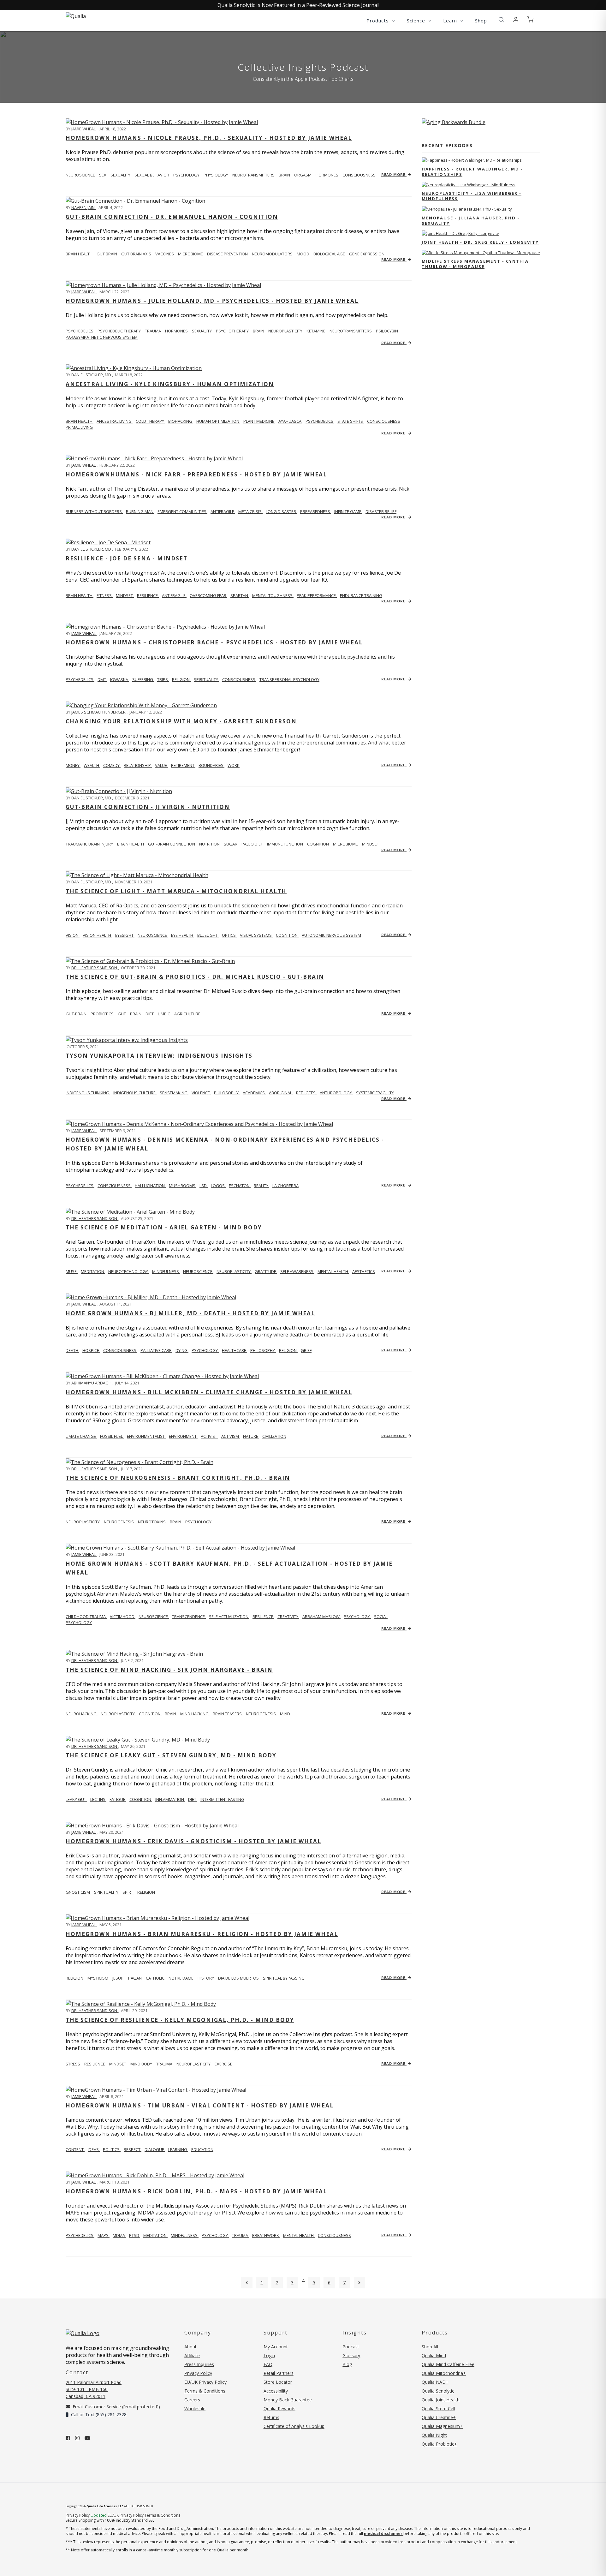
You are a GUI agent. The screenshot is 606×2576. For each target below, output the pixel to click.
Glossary (351, 2355)
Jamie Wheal (84, 129)
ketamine (316, 331)
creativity (288, 1617)
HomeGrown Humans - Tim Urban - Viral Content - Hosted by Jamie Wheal (200, 2105)
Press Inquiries (199, 2364)
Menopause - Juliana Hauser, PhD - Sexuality (471, 221)
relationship (138, 765)
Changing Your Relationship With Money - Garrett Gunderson (181, 721)
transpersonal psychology (289, 679)
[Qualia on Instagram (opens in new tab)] (77, 2438)
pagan (135, 1978)
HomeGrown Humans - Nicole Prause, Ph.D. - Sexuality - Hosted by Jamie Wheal (209, 138)
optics (229, 935)
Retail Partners (279, 2373)
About (190, 2347)
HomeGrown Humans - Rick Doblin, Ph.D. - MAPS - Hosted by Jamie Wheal (196, 2191)
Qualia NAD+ (435, 2382)
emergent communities (182, 511)
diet (150, 1014)
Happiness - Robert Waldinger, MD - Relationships (472, 172)
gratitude (266, 1271)
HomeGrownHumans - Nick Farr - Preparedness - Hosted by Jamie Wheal (196, 474)
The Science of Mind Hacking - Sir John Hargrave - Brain (169, 1670)
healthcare (235, 1350)
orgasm (303, 175)
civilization (274, 1436)
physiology (216, 175)
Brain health (80, 421)
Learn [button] (451, 21)
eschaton (240, 1186)
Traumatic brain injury (90, 844)
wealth (92, 765)
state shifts (351, 421)
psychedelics (320, 421)
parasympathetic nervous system (102, 337)
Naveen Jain (83, 207)
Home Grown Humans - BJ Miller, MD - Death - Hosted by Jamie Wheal (190, 1313)
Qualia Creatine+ (439, 2417)
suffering (143, 679)
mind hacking (195, 1714)
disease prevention (228, 254)
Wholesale (195, 2409)
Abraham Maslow (321, 1617)
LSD (204, 1186)
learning (178, 2149)
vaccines (165, 254)
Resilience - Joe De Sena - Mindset (127, 558)
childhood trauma (86, 1617)
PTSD (135, 2235)
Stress (73, 2064)
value (161, 765)
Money (73, 765)
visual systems (256, 935)
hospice (91, 1350)
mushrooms (183, 1186)
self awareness (297, 1271)
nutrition (210, 844)
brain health (80, 254)
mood (303, 254)
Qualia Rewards (279, 2409)
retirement (183, 765)
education (202, 2149)
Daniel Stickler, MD (92, 375)
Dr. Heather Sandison (95, 968)
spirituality (206, 679)
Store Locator (278, 2382)
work (234, 765)
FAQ (268, 2364)
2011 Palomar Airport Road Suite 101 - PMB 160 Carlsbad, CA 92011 (94, 2389)
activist (209, 1436)
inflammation (170, 1799)
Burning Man (140, 511)
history (206, 1978)
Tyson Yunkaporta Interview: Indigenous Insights (159, 1056)
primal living (79, 427)
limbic (164, 1014)
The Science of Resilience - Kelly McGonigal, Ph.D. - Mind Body (180, 2020)
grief (306, 1350)
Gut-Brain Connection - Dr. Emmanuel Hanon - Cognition (172, 217)
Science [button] (417, 21)
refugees (306, 1093)
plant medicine (259, 421)
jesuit (119, 1978)
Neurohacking (82, 1714)
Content (75, 2149)
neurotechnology (129, 1271)
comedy (112, 765)
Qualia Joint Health (441, 2400)
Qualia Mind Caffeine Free (448, 2364)
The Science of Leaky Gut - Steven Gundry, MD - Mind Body (171, 1755)
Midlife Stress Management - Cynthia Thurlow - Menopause (475, 264)
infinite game (348, 511)
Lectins (98, 1799)
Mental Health (299, 2235)
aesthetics (364, 1271)
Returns (271, 2417)
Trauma (241, 2235)
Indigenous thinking (88, 1093)
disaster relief (381, 511)
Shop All (430, 2347)
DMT (102, 679)
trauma (153, 331)
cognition (318, 844)
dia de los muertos (239, 1978)
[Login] (516, 20)
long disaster (281, 511)
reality (261, 1186)
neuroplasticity (286, 331)
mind (285, 1714)
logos (218, 1186)
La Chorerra (285, 1186)
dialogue (155, 2149)
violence (201, 1093)
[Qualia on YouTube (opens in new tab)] (87, 2438)
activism (231, 1436)
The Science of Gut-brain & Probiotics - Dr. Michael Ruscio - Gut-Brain (195, 977)
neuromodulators (273, 254)
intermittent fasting (222, 1799)
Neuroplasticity (83, 1522)
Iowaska (120, 679)
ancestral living (115, 421)
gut (122, 1014)
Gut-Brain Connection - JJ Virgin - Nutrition (148, 807)
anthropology (336, 1093)
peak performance (317, 595)
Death (72, 1350)
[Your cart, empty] (530, 20)
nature (251, 1436)
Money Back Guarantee (288, 2400)
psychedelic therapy (120, 331)
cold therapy (150, 421)
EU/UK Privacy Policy (205, 2382)
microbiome (191, 254)
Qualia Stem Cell (438, 2409)
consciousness (359, 175)
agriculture (187, 1014)
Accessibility (276, 2391)
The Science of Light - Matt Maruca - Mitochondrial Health (176, 891)
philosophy (227, 1093)
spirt (128, 1892)
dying (182, 1350)
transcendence (189, 1617)
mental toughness (273, 595)
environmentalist (146, 1436)
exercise (223, 2064)
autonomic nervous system (331, 935)
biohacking (181, 421)
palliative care (156, 1350)
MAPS (104, 2235)
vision (73, 935)
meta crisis (250, 511)
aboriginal (281, 1093)
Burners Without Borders (94, 511)
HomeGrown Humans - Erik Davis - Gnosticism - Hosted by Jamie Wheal (193, 1841)
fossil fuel (112, 1436)
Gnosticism (78, 1892)
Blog (347, 2364)
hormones (327, 175)
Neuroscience (81, 175)
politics (112, 2149)
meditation (93, 1271)
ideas (94, 2149)
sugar (231, 844)
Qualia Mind (434, 2355)
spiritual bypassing (284, 1978)
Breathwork (266, 2235)
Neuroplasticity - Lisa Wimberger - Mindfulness (472, 196)
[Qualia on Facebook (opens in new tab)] (68, 2438)
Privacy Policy (198, 2373)
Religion (75, 1978)
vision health (97, 935)
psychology (187, 175)
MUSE (72, 1271)
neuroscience (153, 935)
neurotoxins (152, 1522)
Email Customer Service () (116, 2407)
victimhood (123, 1617)
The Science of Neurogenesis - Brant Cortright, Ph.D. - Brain (178, 1478)
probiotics (103, 1014)
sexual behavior (152, 175)
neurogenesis (119, 1522)
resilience (148, 595)
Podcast (351, 2347)
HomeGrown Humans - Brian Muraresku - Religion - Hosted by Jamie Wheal (202, 1934)
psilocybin (387, 331)
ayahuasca (290, 421)
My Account (276, 2347)
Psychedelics (80, 331)
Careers (192, 2400)
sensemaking (174, 1093)
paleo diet (253, 844)
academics (254, 1093)
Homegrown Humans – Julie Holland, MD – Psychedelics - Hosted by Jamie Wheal (212, 301)
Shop (481, 21)
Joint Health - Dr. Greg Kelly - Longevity (480, 242)
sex (103, 175)
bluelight (208, 935)
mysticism (98, 1978)
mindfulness (166, 1271)
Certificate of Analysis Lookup (294, 2426)
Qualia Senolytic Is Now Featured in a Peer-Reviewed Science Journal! (298, 5)
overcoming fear (208, 595)
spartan (240, 595)
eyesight (125, 935)
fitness (105, 595)
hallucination (150, 1186)
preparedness (316, 511)
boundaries (211, 765)
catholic (156, 1978)
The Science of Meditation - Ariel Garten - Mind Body (164, 1227)
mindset (125, 595)
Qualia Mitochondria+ (444, 2373)
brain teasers (228, 1714)
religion (181, 679)
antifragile (223, 511)
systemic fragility (375, 1093)
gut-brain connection (172, 844)
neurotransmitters (254, 175)
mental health (333, 1271)
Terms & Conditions (205, 2391)
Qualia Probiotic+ (439, 2444)
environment (183, 1436)
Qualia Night (434, 2435)
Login (269, 2355)
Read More (394, 174)
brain (285, 175)
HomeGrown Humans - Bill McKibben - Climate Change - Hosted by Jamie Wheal (209, 1392)
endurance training (361, 595)
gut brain (107, 254)
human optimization (218, 421)
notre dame (181, 1978)
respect (133, 2149)
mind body (142, 2064)
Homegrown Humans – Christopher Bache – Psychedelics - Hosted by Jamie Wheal (214, 642)
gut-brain (77, 1014)
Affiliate (192, 2355)
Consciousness (334, 2235)
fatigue (118, 1799)
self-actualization (229, 1617)
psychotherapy (233, 331)
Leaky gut (76, 1799)
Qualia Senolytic (438, 2391)
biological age (330, 254)
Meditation (155, 2235)
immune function (285, 844)
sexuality (121, 175)
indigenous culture (135, 1093)
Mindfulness (185, 2235)
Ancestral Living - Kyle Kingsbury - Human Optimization (170, 384)
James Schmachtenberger (99, 712)
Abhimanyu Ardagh (92, 1383)
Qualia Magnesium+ (442, 2426)
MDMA (119, 2235)
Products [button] (378, 21)
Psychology (215, 2235)
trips (163, 679)
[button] (501, 20)
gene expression (367, 254)
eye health (183, 935)
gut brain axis (137, 254)
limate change (81, 1436)
